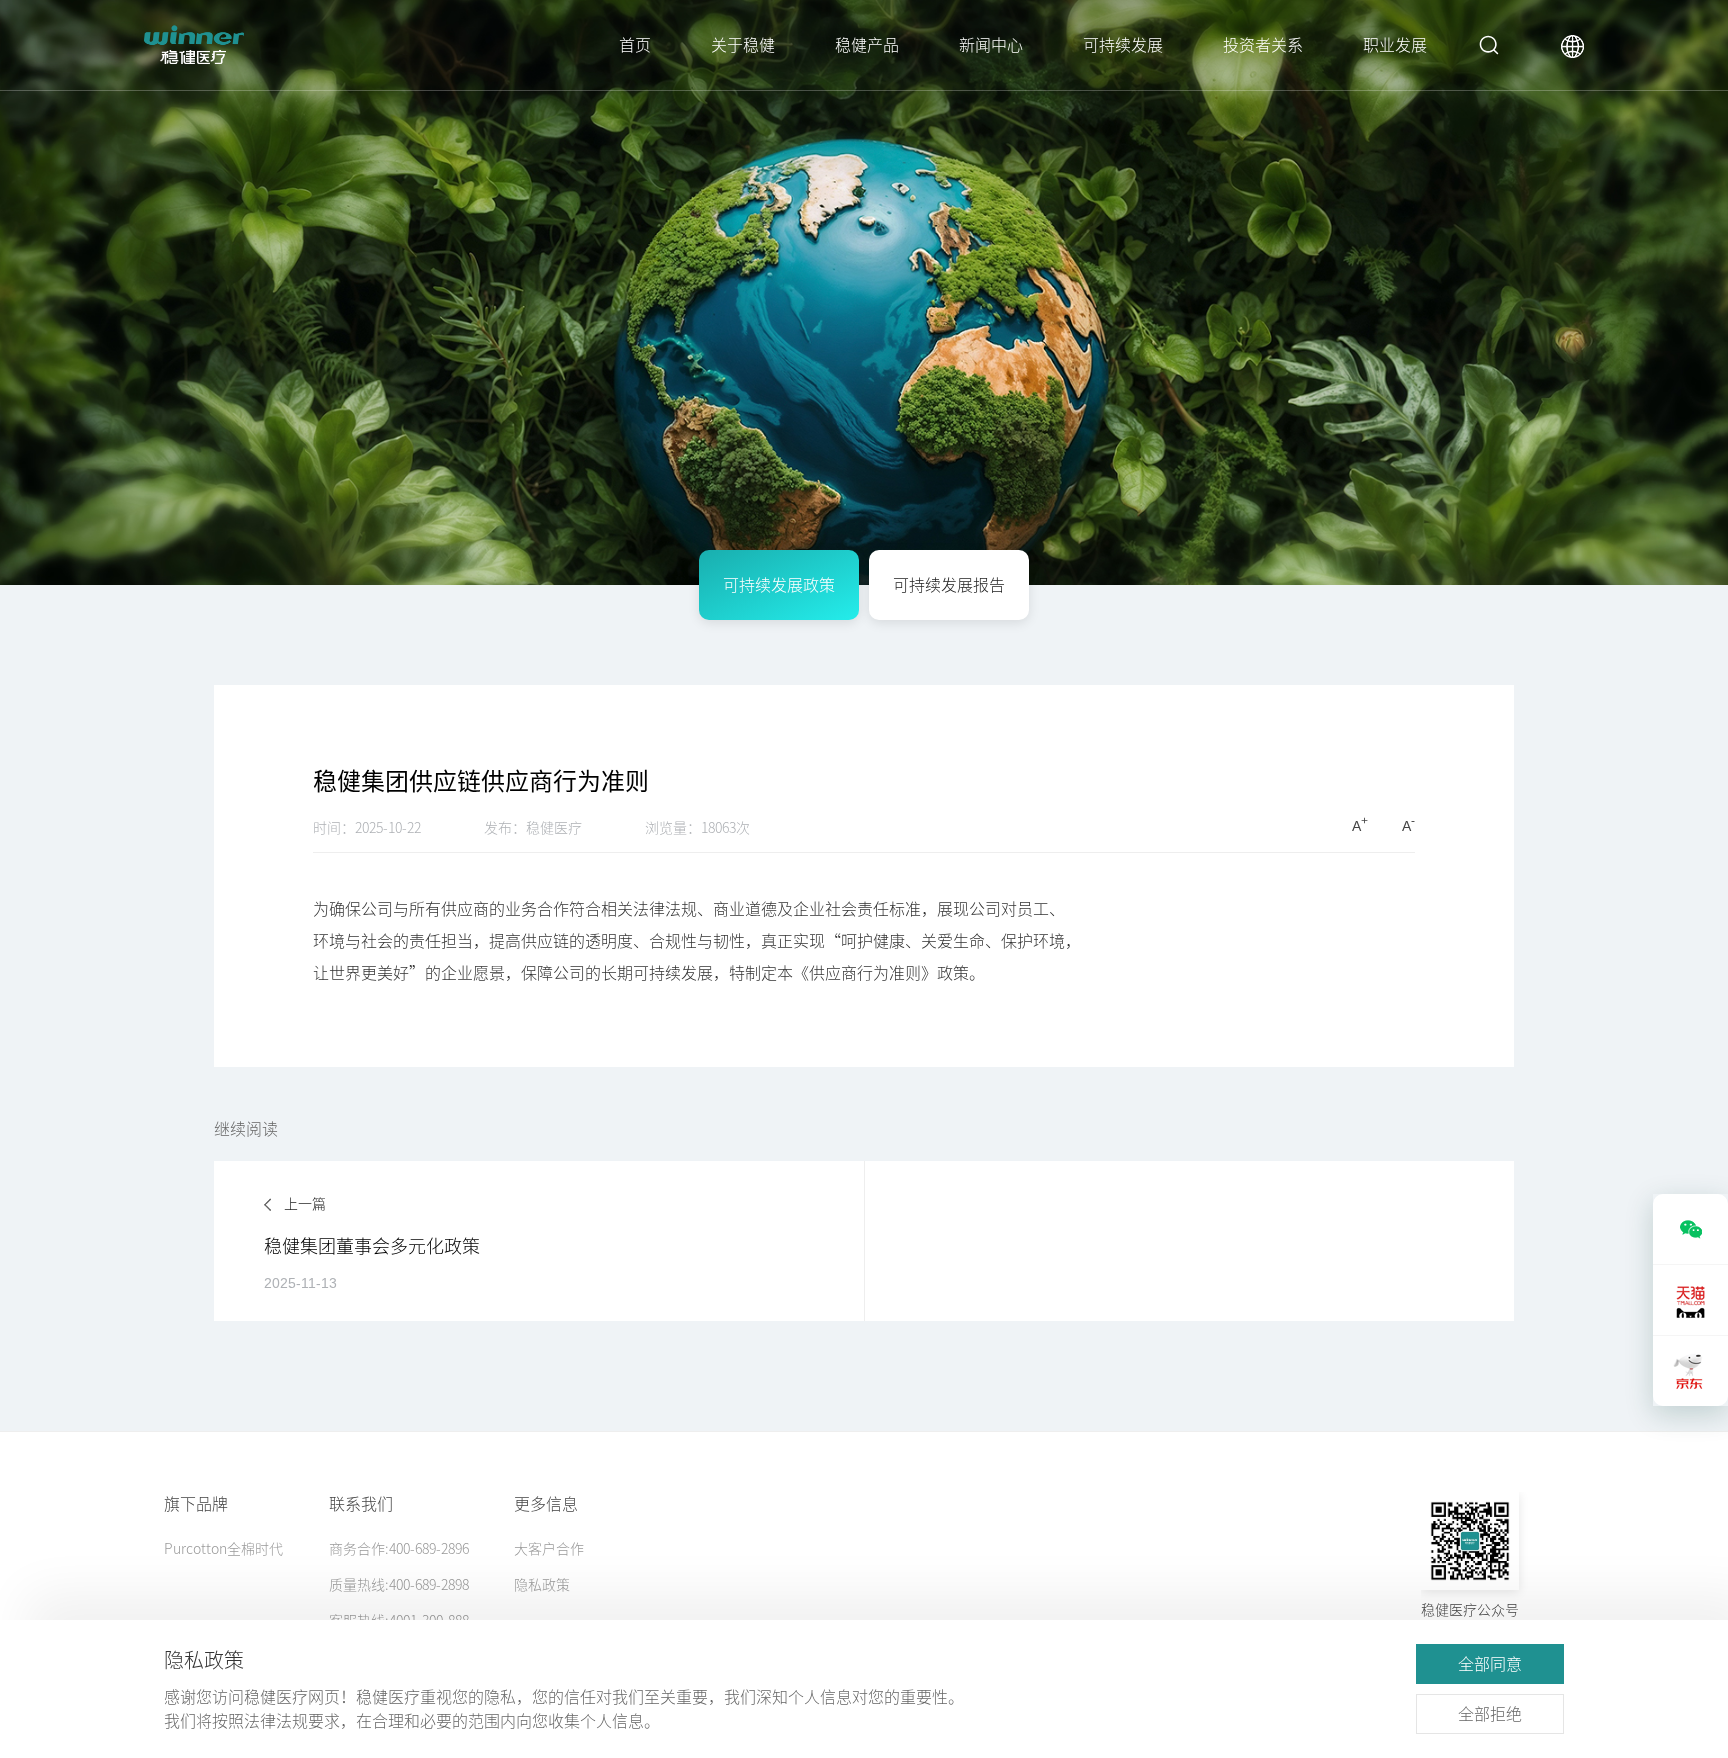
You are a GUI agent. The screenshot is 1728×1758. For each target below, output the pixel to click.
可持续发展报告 (949, 585)
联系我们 (361, 1504)
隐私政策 (542, 1585)
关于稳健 (743, 45)
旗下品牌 (196, 1504)
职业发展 (1395, 45)
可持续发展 (1123, 45)
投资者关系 (1263, 45)
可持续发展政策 (779, 585)
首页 (635, 45)
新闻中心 (991, 45)
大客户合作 (549, 1549)
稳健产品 (867, 45)
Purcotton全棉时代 (223, 1549)
